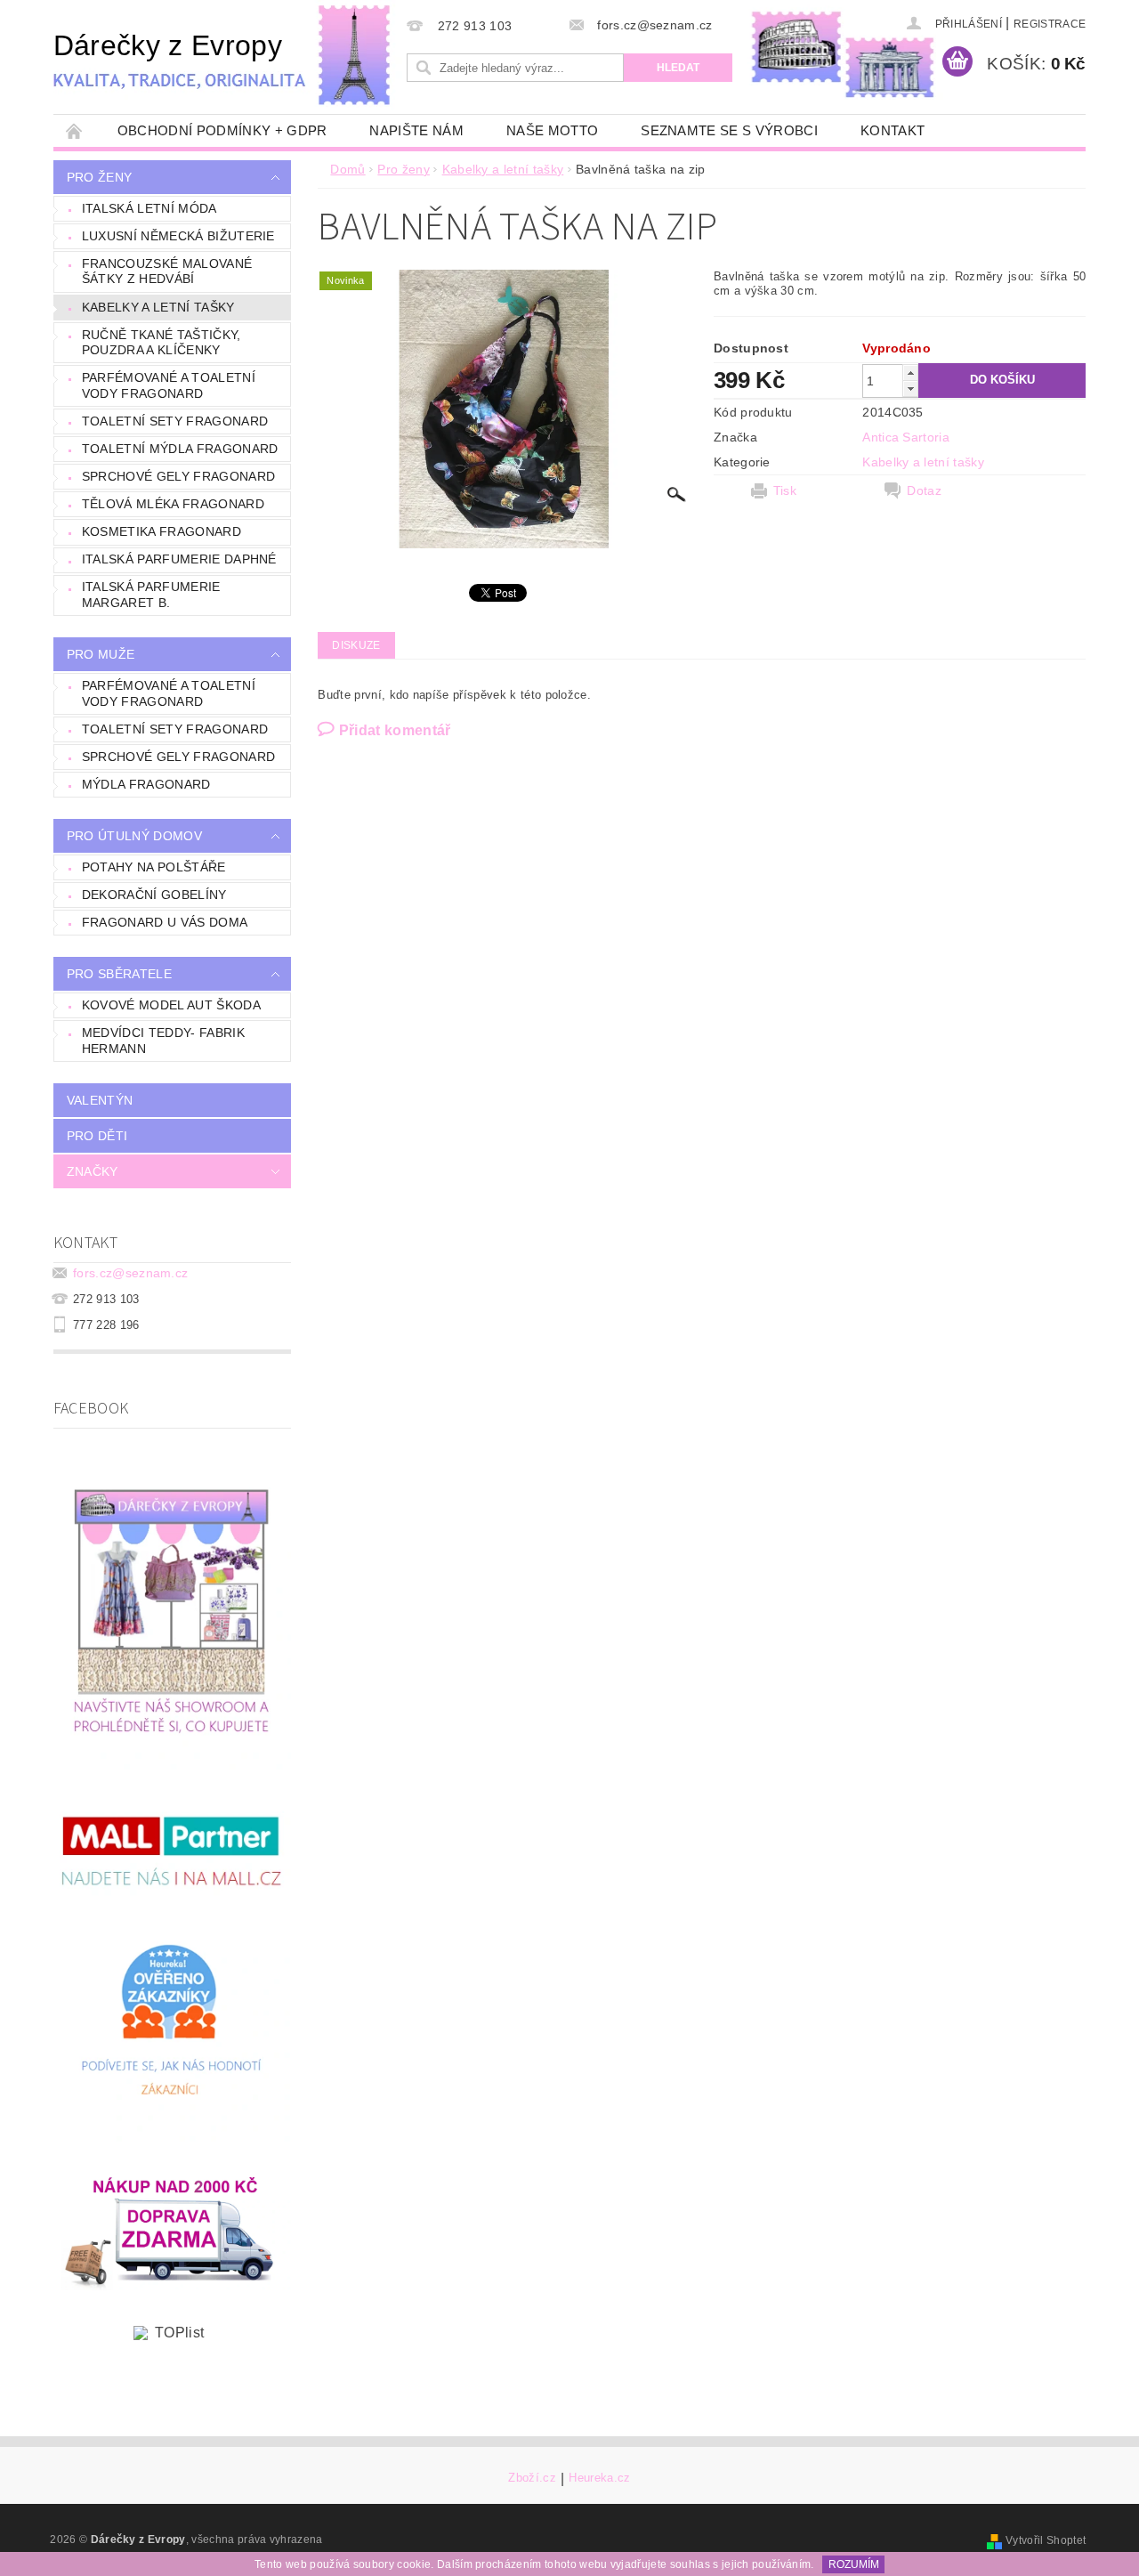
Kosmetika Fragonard (162, 531)
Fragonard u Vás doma (165, 922)
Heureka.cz (599, 2478)
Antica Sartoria (906, 437)
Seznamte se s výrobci (729, 130)
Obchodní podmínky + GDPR (222, 130)
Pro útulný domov (134, 836)
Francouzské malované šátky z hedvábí (167, 271)
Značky (93, 1171)
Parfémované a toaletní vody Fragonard (169, 385)
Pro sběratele (119, 974)
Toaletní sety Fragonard (175, 421)
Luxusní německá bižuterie (178, 236)
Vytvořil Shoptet (1046, 2540)
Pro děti (97, 1136)
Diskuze (356, 645)
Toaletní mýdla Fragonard (180, 449)
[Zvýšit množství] (910, 373)
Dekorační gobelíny (154, 895)
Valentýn (100, 1100)
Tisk (785, 490)
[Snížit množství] (910, 389)
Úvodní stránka (75, 130)
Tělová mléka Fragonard (173, 504)
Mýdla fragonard (146, 784)
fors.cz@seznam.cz (130, 1273)
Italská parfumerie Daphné (179, 559)
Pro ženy (100, 177)
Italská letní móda (149, 208)
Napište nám (416, 130)
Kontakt (893, 130)
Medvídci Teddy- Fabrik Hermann (163, 1041)
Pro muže (101, 654)
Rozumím (854, 2564)
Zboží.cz (532, 2478)
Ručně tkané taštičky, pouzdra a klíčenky (162, 343)
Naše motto (552, 130)
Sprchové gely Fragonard (178, 476)
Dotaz (924, 490)
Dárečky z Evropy (168, 45)
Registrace (1050, 24)
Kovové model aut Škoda (171, 1005)
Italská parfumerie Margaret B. (151, 595)
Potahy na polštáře (154, 867)
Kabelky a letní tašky (158, 307)
